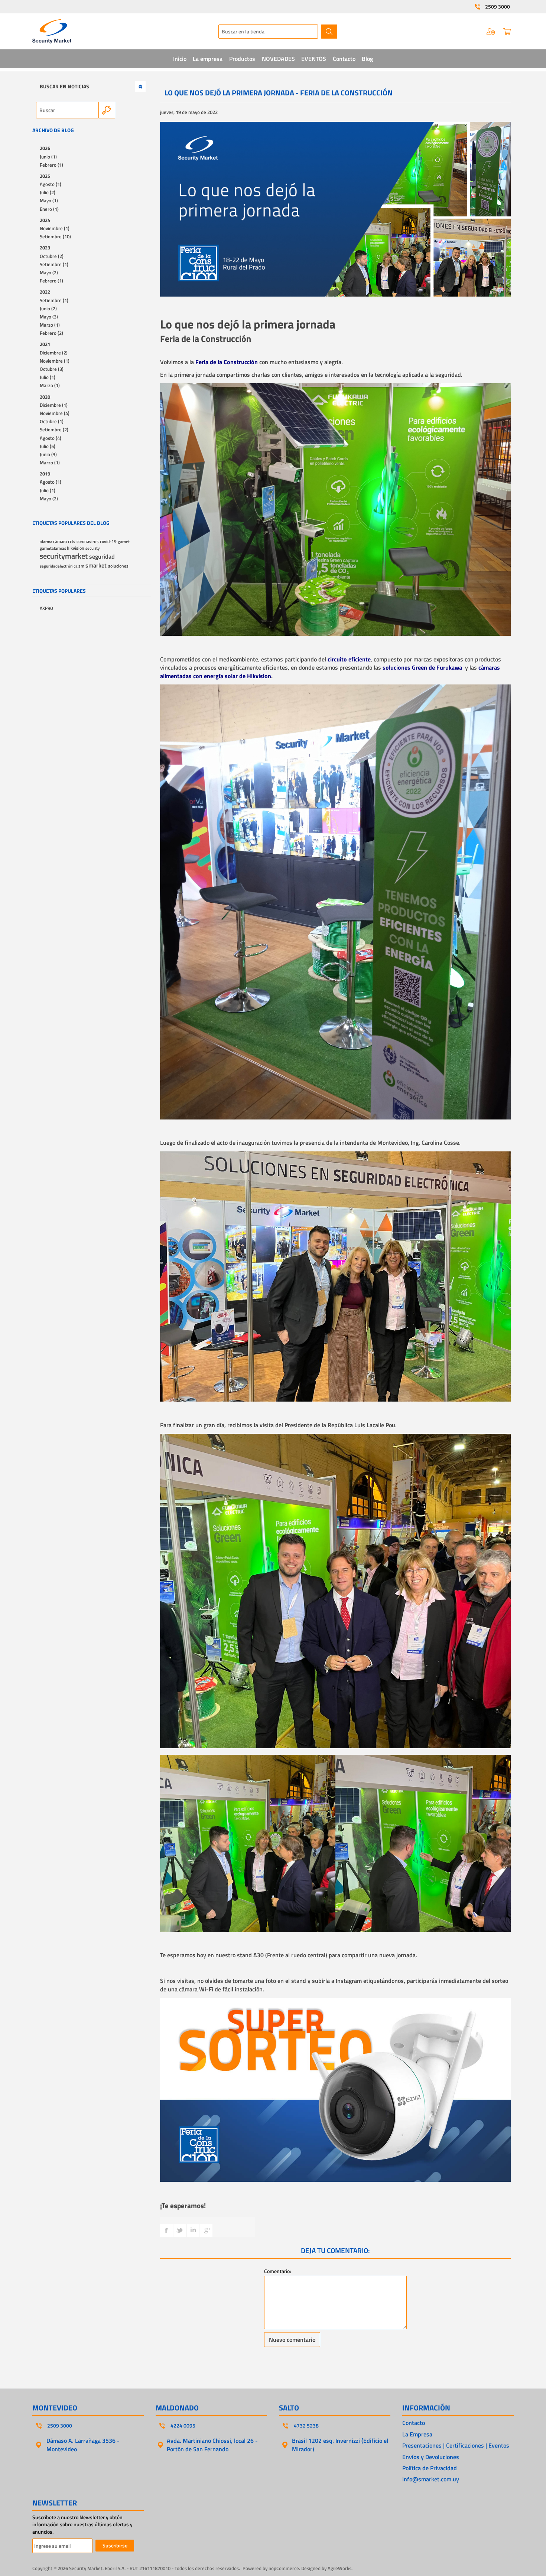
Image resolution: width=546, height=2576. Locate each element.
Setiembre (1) (54, 264)
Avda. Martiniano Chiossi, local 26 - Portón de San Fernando (212, 2445)
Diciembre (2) (54, 353)
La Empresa (417, 2434)
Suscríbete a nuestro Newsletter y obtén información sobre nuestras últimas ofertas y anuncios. (82, 2525)
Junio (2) (48, 308)
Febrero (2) (51, 333)
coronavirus (88, 542)
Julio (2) (48, 192)
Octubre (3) (52, 369)
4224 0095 (183, 2426)
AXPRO (46, 608)
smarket (97, 565)
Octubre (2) (52, 256)
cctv (72, 542)
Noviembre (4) (55, 413)
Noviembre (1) (55, 228)
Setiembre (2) (54, 429)
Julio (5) (48, 446)
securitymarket (64, 556)
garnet (124, 541)
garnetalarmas (53, 548)
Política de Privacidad (430, 2468)
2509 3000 (498, 7)
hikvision (76, 548)
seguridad (102, 556)
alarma (46, 541)
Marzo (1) (50, 325)
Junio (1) (48, 157)
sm (82, 566)
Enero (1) (49, 209)
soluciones (118, 566)
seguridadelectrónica (59, 566)
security (92, 548)
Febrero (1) (51, 165)
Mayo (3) (49, 317)
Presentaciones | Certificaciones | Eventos (456, 2445)
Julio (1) (48, 377)
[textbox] (268, 32)
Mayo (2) (49, 272)
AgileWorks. (340, 2568)
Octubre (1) (52, 421)
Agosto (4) (51, 438)
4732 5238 (306, 2426)
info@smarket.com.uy (431, 2479)
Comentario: (277, 2271)
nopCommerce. (284, 2568)
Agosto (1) (51, 184)
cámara (61, 542)
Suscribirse (115, 2545)
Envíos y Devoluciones (431, 2457)
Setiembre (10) (55, 236)
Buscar (329, 32)
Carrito (507, 32)
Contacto (414, 2423)
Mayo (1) (49, 200)
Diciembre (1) (54, 405)
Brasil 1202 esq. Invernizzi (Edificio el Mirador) (340, 2445)
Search (107, 110)
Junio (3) (48, 454)
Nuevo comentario (292, 2340)
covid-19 (109, 542)
